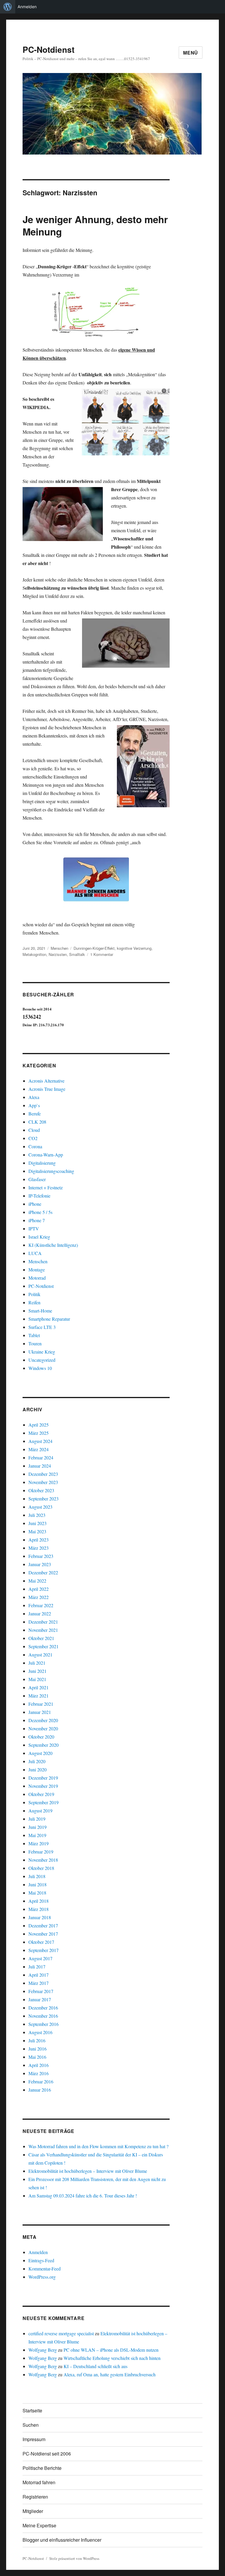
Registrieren (35, 2497)
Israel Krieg (39, 1237)
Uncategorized (42, 1360)
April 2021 (39, 1687)
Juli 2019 (37, 1819)
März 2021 (39, 1696)
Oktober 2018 (41, 1868)
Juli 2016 (37, 2040)
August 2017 (40, 1958)
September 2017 (44, 1950)
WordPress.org (42, 2277)
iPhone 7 (37, 1220)
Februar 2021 (41, 1704)
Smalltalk (77, 954)
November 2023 (43, 1482)
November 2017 (43, 1934)
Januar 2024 (40, 1466)
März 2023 (39, 1548)
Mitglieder (33, 2511)
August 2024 (40, 1441)
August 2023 (40, 1507)
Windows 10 (40, 1368)
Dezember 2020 (43, 1720)
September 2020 (44, 1745)
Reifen (34, 1302)
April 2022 (39, 1589)
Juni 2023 (37, 1523)
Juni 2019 (37, 1827)
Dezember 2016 (43, 2008)
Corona (35, 1146)
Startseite (32, 2410)
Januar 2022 (40, 1613)
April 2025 (39, 1425)
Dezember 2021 (43, 1622)
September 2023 (44, 1499)
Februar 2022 (41, 1605)
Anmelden (27, 7)
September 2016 (44, 2024)
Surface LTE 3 (42, 1327)
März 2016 (39, 2073)
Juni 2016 (37, 2049)
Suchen (31, 2425)
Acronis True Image (47, 1089)
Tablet (34, 1335)
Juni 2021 (37, 1671)
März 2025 (39, 1433)
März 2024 (39, 1449)
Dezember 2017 (43, 1925)
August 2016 (40, 2032)
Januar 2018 (40, 1917)
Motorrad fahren (39, 2482)
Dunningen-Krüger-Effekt (94, 948)
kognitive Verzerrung (134, 948)
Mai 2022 (37, 1581)
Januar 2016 (40, 2090)
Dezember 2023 (43, 1474)
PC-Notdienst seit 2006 (47, 2454)
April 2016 (39, 2065)
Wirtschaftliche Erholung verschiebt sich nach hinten (112, 2358)
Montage (37, 1270)
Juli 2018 (37, 1876)
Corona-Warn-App (46, 1155)
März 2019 (39, 1843)
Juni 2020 (37, 1769)
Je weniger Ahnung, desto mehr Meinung (95, 225)
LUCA (35, 1253)
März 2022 (39, 1597)
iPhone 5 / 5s (40, 1212)
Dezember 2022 (43, 1572)
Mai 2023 (37, 1531)
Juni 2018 (37, 1884)
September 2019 (44, 1802)
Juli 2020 (37, 1761)
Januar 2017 (40, 1999)
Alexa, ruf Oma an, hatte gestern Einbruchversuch (110, 2374)
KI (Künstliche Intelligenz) (53, 1245)
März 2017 (39, 1983)
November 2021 (43, 1630)
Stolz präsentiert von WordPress (74, 2558)
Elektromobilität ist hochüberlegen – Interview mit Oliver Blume (88, 2171)
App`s (34, 1105)
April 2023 (39, 1540)
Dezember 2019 (43, 1778)
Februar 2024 (41, 1457)
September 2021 (44, 1646)
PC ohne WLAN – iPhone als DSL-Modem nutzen (111, 2350)
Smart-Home (40, 1311)
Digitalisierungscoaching (51, 1171)
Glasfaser (37, 1179)
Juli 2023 (37, 1515)
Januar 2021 (40, 1712)
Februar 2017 (41, 1991)
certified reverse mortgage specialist (61, 2333)
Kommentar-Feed (45, 2269)
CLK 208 (37, 1122)
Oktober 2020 (41, 1737)
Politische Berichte (42, 2468)
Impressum (34, 2439)
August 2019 (40, 1811)
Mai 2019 (37, 1835)
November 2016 (43, 2016)
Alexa (34, 1097)
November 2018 (43, 1860)
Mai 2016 (37, 2057)
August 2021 (40, 1655)
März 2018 (39, 1909)
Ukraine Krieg (42, 1352)
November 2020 (43, 1728)
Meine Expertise (39, 2525)
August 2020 (40, 1753)
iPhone (35, 1204)
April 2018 (39, 1901)
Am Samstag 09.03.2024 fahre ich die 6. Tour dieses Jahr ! (83, 2196)
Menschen (59, 948)
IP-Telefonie (39, 1196)
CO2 (33, 1138)
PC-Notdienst (48, 49)
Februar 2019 (41, 1852)
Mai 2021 (37, 1679)
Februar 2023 (41, 1556)
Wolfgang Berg (43, 2350)
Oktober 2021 (41, 1638)
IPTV (34, 1228)
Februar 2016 (41, 2081)
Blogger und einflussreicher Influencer (62, 2540)
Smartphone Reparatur (49, 1319)
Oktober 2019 (41, 1794)
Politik (34, 1294)
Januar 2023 (40, 1564)
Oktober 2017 (41, 1942)
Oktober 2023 (41, 1490)
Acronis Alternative (46, 1081)
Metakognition (34, 954)
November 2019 (43, 1786)
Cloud (34, 1130)
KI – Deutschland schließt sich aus (96, 2366)
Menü (191, 53)
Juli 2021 (37, 1663)
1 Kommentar (102, 954)
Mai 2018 (37, 1893)
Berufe (35, 1114)
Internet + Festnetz (46, 1187)
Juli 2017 (37, 1967)
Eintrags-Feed (41, 2260)
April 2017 (39, 1975)
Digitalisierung (42, 1163)
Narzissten (58, 954)
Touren (35, 1343)
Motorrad (37, 1278)
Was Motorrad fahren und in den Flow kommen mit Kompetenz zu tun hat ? (98, 2146)
